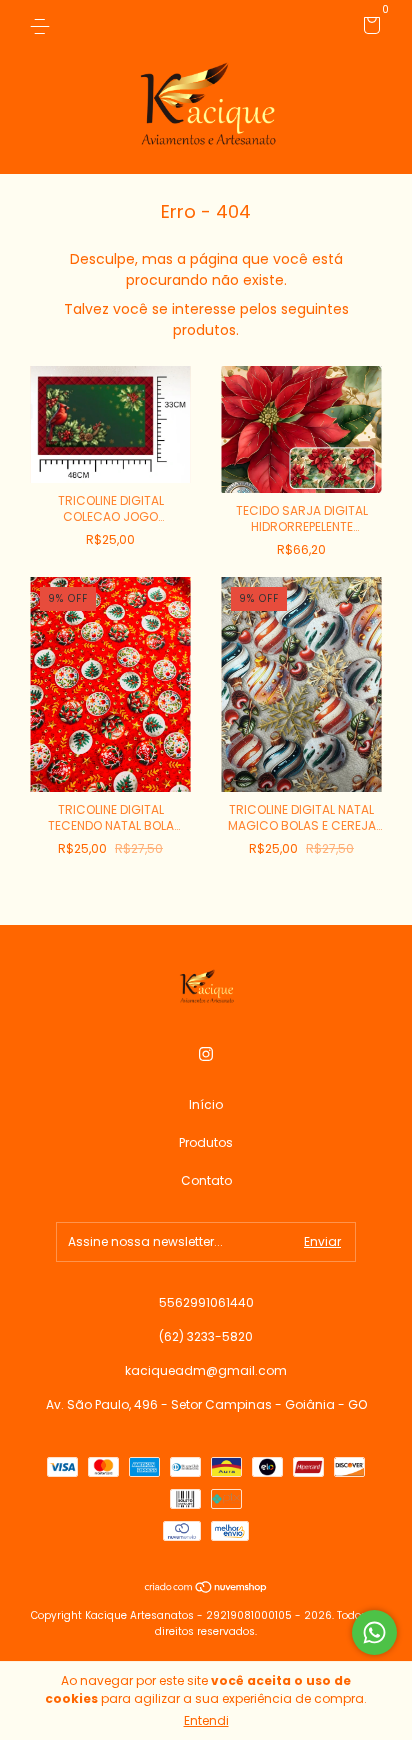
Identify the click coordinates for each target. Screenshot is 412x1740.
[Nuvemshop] (206, 1589)
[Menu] (43, 25)
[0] (368, 28)
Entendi (206, 1720)
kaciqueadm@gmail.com (206, 1370)
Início (206, 1104)
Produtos (206, 1142)
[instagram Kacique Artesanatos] (206, 1054)
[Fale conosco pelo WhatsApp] (374, 1632)
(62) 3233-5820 (206, 1336)
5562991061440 (206, 1302)
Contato (206, 1180)
